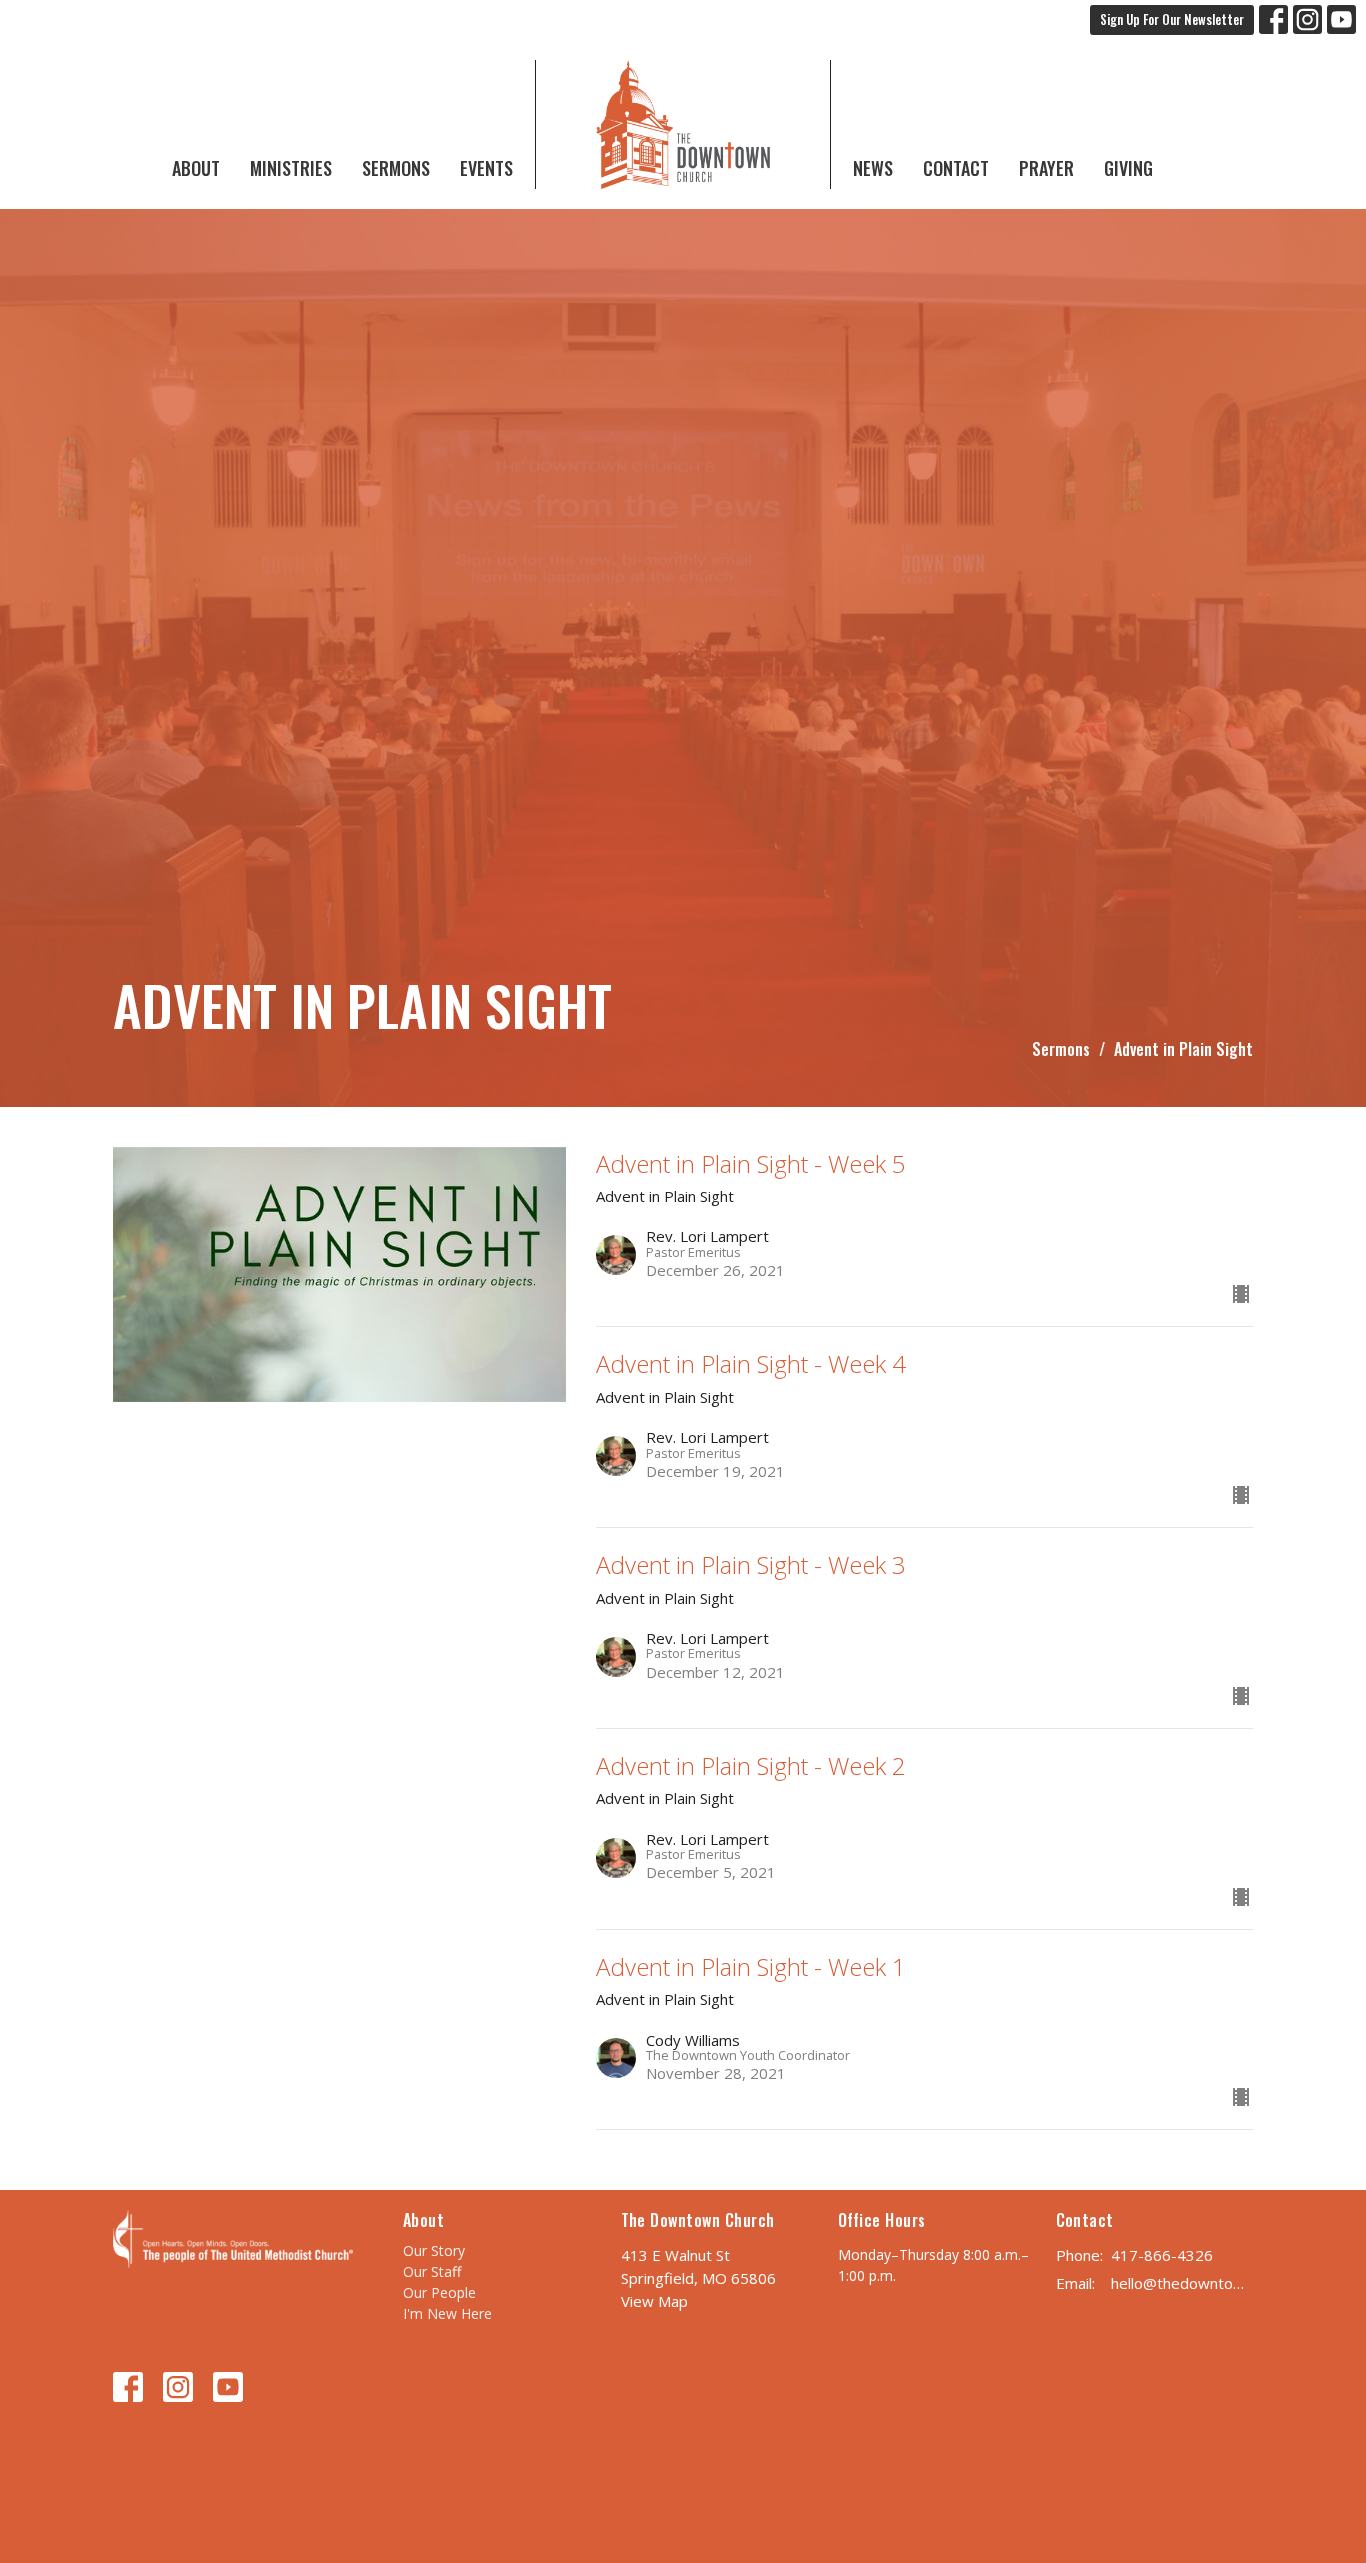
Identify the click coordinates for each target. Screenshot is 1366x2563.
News (873, 168)
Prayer (1046, 168)
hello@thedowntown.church (1182, 2283)
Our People (439, 2292)
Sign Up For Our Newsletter (1172, 19)
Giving (1128, 168)
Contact (956, 168)
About (196, 168)
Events (486, 168)
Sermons (396, 168)
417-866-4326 (1162, 2255)
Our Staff (432, 2271)
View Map (654, 2301)
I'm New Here (447, 2313)
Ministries (291, 168)
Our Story (434, 2250)
